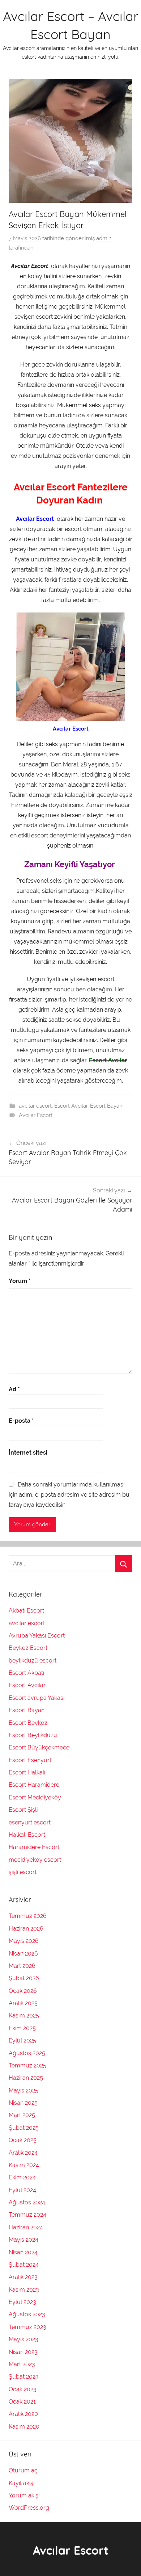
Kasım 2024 (24, 2165)
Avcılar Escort (36, 1115)
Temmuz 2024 (27, 2215)
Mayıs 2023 (23, 2339)
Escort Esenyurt (30, 1760)
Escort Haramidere (34, 1785)
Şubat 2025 (24, 2128)
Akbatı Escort (27, 1611)
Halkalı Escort (27, 1835)
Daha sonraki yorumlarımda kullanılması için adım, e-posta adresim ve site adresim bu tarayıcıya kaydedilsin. (69, 1495)
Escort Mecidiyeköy (35, 1797)
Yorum (20, 1281)
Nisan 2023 (23, 2352)
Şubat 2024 (24, 2265)
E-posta (21, 1421)
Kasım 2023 (24, 2290)
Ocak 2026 (23, 1991)
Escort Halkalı (27, 1772)
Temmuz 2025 (27, 2065)
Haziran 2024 (26, 2227)
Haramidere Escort (34, 1847)
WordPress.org (29, 2508)
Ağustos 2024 (27, 2202)
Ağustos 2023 (27, 2314)
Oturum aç (23, 2470)
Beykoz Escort (28, 1648)
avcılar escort (35, 1106)
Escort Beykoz (28, 1723)
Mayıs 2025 (23, 2090)
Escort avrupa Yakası (37, 1698)
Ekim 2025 (22, 2028)
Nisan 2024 (23, 2252)
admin (104, 238)
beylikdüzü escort (33, 1661)
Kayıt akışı (22, 2483)
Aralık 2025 (23, 2003)
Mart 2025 (22, 2115)
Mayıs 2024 (23, 2240)
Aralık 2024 (23, 2153)
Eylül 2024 (22, 2190)
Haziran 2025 (26, 2078)
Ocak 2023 (23, 2389)
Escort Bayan (106, 1106)
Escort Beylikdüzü (33, 1735)
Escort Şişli (23, 1810)
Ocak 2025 (23, 2140)
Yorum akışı (24, 2495)
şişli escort (23, 1872)
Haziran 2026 (26, 1929)
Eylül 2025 (22, 2040)
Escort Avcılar (71, 1106)
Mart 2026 (22, 1966)
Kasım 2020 (24, 2427)
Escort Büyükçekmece (39, 1747)
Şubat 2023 (24, 2377)
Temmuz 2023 (27, 2327)
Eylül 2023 (22, 2302)
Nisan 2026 (23, 1954)
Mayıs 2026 (24, 1941)
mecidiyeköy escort (35, 1860)
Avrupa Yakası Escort (37, 1636)
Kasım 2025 (24, 2015)
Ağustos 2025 (27, 2053)
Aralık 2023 (23, 2277)
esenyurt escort (30, 1822)
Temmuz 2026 (28, 1916)
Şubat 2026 (24, 1978)
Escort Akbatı (26, 1673)
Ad (14, 1389)
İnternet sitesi (28, 1453)
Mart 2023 (22, 2364)
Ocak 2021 (22, 2402)
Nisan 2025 (23, 2103)
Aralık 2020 (23, 2414)
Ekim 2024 (22, 2177)
